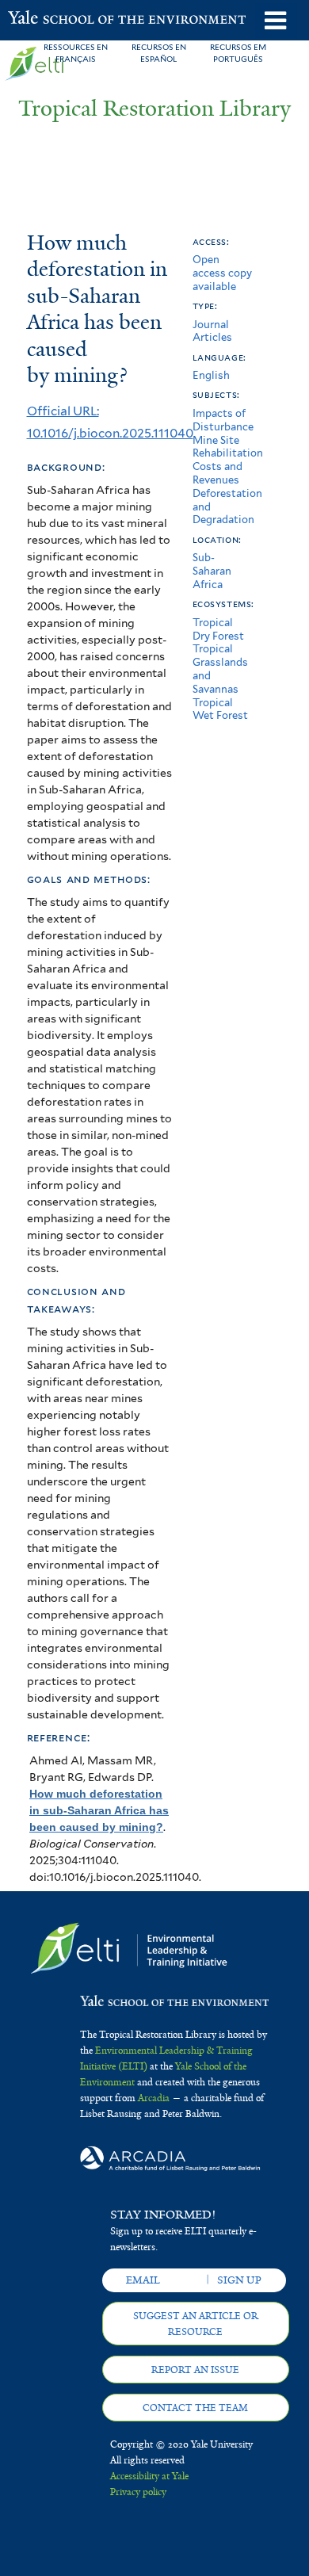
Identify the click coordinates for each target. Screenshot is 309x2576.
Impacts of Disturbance (223, 420)
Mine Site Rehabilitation (228, 447)
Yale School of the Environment (47, 19)
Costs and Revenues (217, 473)
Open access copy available (222, 273)
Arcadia (154, 2098)
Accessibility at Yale (149, 2476)
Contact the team (195, 2408)
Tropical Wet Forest (220, 709)
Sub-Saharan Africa (212, 571)
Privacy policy (138, 2492)
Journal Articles (212, 331)
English (211, 375)
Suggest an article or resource (196, 2324)
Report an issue (195, 2370)
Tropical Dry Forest (218, 629)
